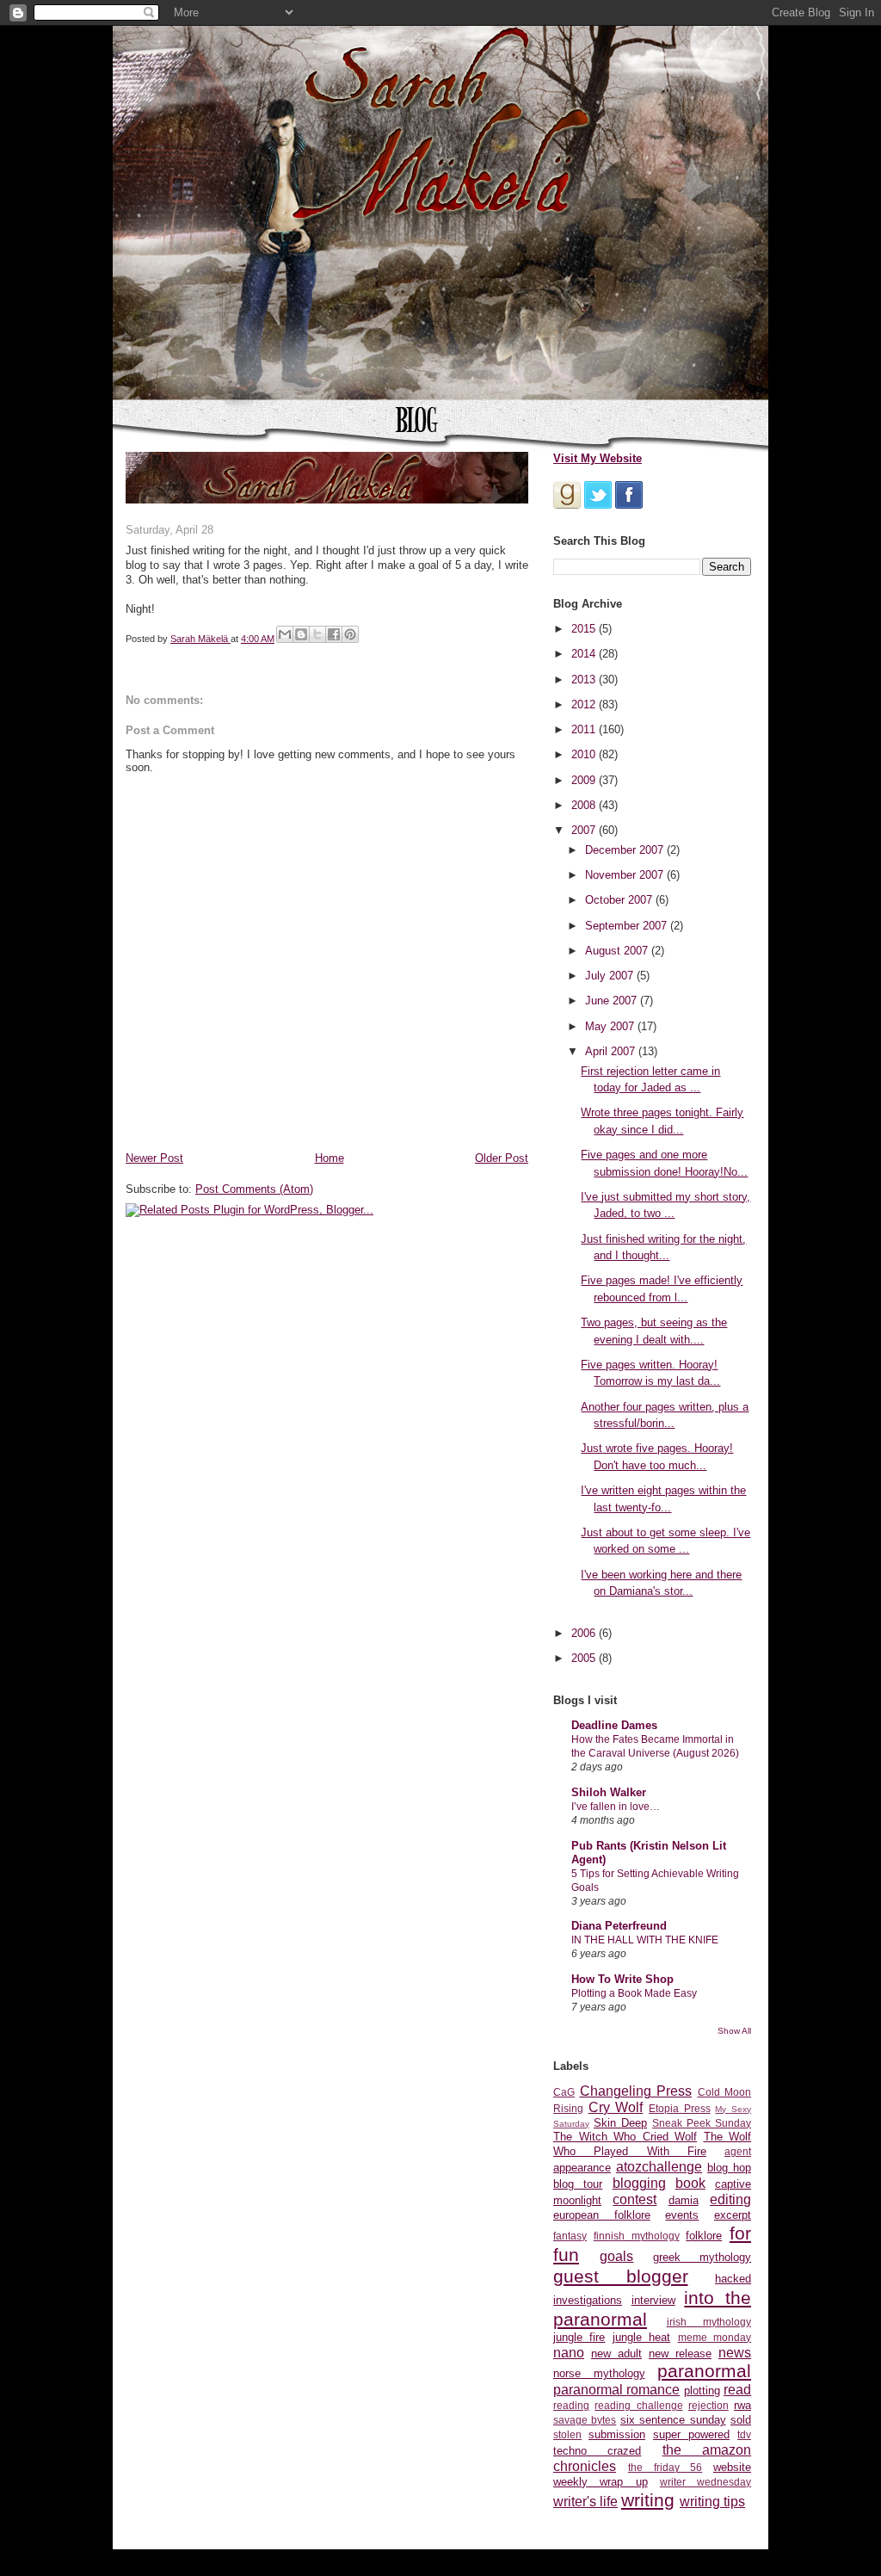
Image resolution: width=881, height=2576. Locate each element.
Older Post (502, 1158)
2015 (585, 629)
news (735, 2353)
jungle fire (579, 2337)
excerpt (733, 2215)
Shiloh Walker (609, 1792)
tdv (744, 2434)
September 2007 (628, 926)
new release (680, 2354)
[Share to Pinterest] (350, 634)
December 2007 (626, 850)
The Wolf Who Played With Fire (652, 2144)
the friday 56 (665, 2467)
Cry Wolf (616, 2107)
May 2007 (611, 1026)
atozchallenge (659, 2167)
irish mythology (709, 2322)
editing (730, 2199)
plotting (702, 2391)
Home (330, 1158)
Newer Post (154, 1158)
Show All (734, 2031)
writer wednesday (705, 2482)
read (737, 2390)
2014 (585, 654)
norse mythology (599, 2373)
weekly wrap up (601, 2482)
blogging (639, 2183)
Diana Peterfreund (619, 1926)
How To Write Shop (622, 1979)
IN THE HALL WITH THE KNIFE (645, 1940)
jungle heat (641, 2337)
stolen (567, 2434)
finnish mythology (637, 2236)
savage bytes (585, 2420)
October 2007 (620, 900)
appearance (582, 2168)
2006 (585, 1633)
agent (738, 2151)
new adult (616, 2354)
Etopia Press (680, 2108)
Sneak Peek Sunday (702, 2123)
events (682, 2215)
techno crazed (597, 2451)
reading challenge (638, 2405)
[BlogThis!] (301, 634)
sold (741, 2420)
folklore (704, 2236)
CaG (564, 2092)
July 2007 (611, 976)
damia (684, 2200)
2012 (585, 704)
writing (648, 2500)
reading (571, 2405)
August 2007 (618, 951)
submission (617, 2434)
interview (653, 2300)
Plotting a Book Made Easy (634, 1993)
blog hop (729, 2168)
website (732, 2467)
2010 (585, 754)
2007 (585, 830)
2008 (585, 805)
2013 (585, 680)
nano (569, 2353)
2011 (585, 729)
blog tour (578, 2184)
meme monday (715, 2337)
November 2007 (626, 875)
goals (616, 2256)
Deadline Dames (614, 1725)
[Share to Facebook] (334, 634)
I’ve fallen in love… (616, 1807)
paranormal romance (616, 2390)
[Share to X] (317, 634)
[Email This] (285, 634)
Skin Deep (620, 2123)
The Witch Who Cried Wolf (625, 2137)
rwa (742, 2405)
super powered (691, 2434)
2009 (585, 780)
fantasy (570, 2236)
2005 (585, 1658)
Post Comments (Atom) (254, 1189)
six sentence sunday (673, 2420)
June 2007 (613, 1001)
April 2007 (612, 1051)
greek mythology (702, 2257)
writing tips (712, 2502)
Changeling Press (636, 2091)
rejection (708, 2405)
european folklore (602, 2215)
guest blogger (621, 2276)
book (690, 2183)
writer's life (585, 2502)
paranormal (704, 2371)
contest (635, 2199)
